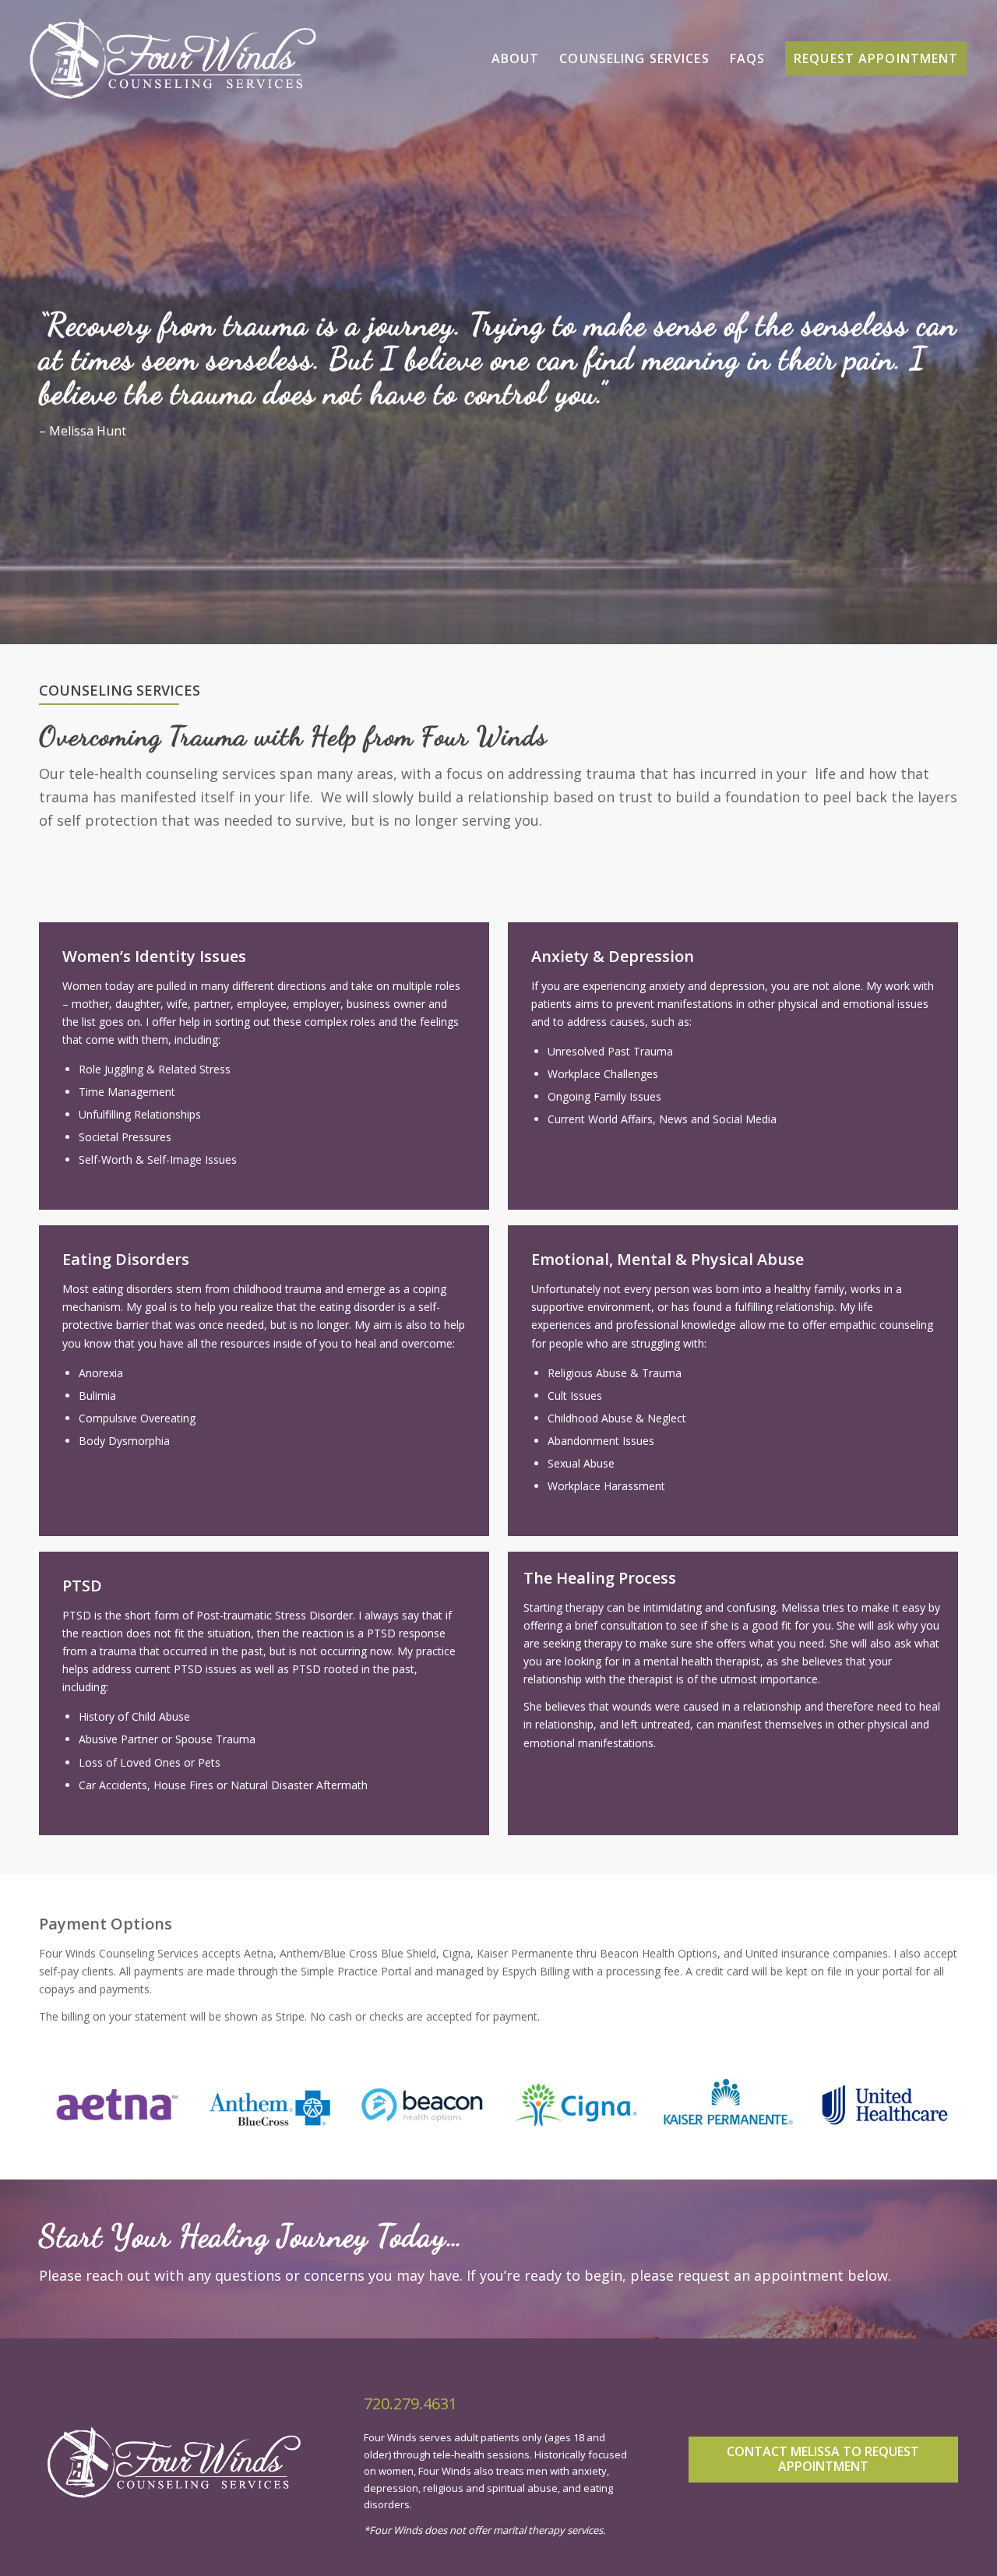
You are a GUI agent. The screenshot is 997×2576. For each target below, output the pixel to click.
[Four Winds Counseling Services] (173, 58)
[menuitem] (516, 58)
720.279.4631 (410, 2403)
